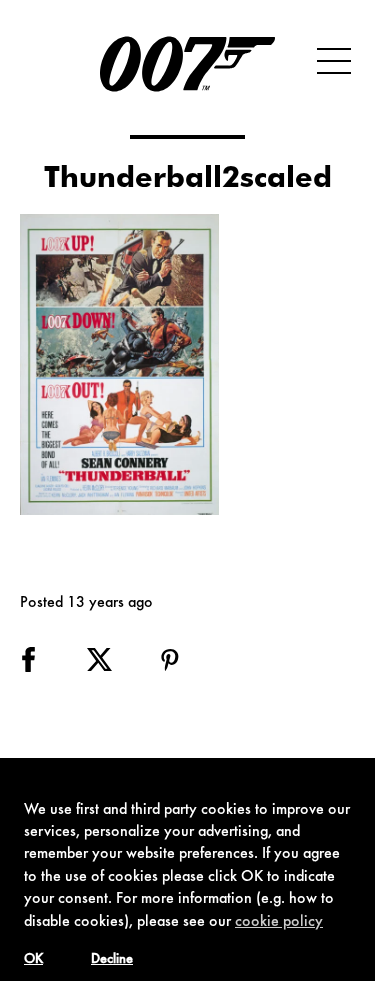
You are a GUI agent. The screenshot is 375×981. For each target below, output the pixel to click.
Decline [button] (112, 960)
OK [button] (33, 960)
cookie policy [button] (279, 922)
